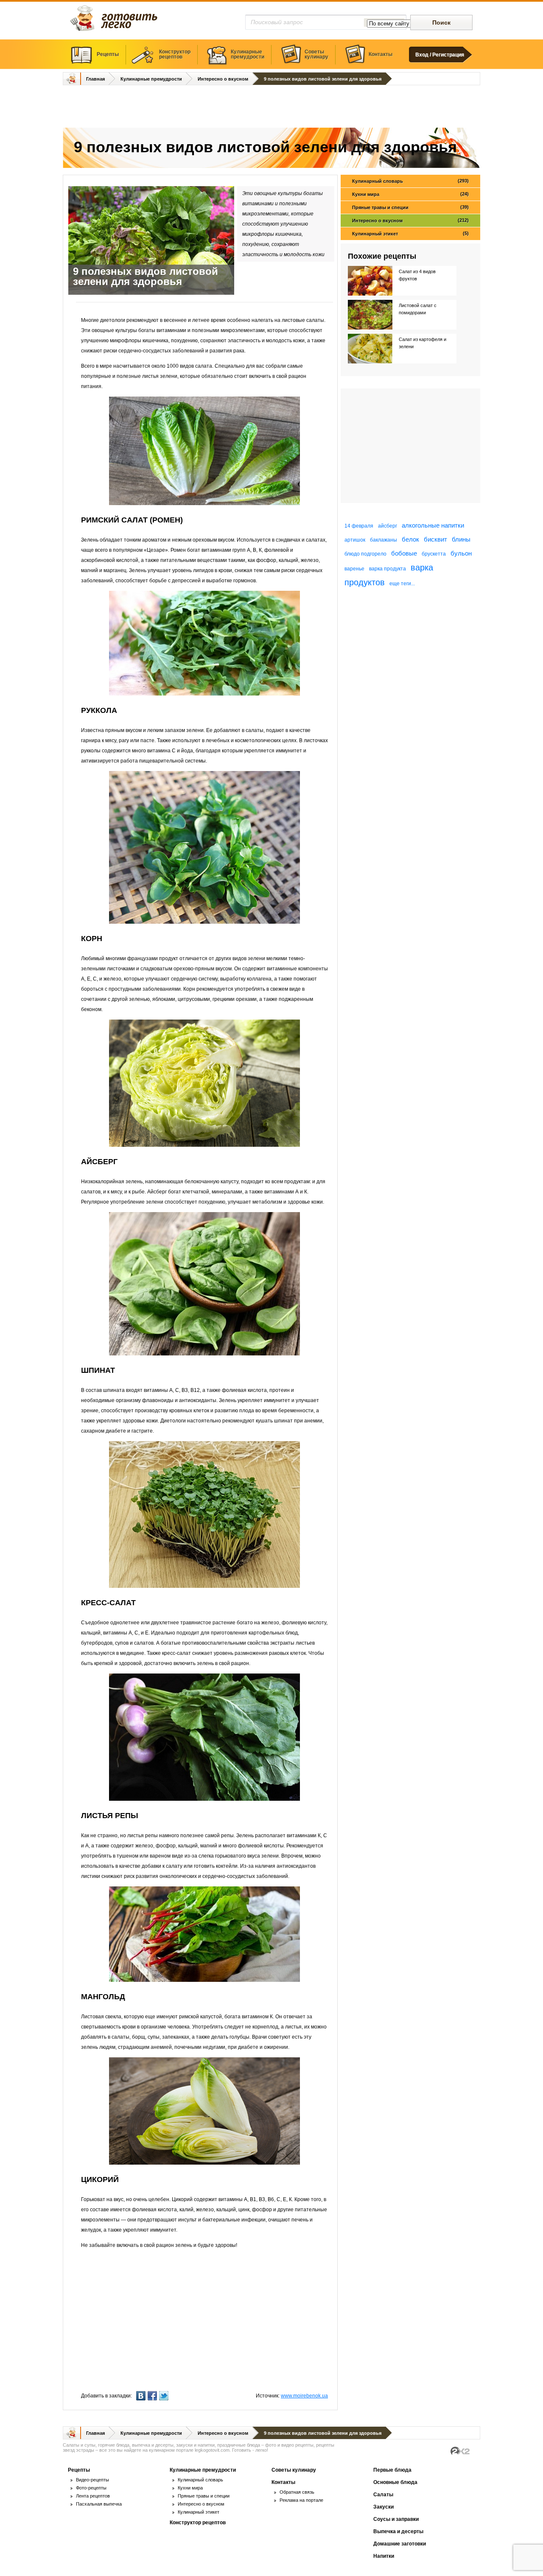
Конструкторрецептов (175, 54)
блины (461, 539)
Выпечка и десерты (398, 2531)
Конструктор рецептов (198, 2523)
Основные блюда (395, 2482)
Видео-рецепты (92, 2480)
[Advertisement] (271, 107)
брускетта (434, 554)
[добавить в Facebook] (153, 2396)
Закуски (383, 2507)
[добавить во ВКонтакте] (142, 2396)
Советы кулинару (294, 2470)
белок (410, 539)
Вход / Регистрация (440, 55)
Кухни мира (410, 194)
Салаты (383, 2495)
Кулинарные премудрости (151, 79)
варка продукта (388, 569)
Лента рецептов (93, 2496)
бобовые (404, 553)
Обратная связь (297, 2492)
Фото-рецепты (91, 2488)
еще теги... (402, 584)
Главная (95, 79)
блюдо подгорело (365, 554)
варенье (354, 569)
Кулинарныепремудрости (248, 54)
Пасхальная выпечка (99, 2504)
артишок (355, 540)
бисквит (435, 539)
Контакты (381, 54)
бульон (461, 553)
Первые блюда (392, 2470)
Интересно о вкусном (223, 79)
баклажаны (383, 540)
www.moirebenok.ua (304, 2396)
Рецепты (108, 54)
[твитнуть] (165, 2396)
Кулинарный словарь (410, 181)
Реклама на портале (301, 2500)
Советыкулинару (316, 54)
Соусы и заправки (396, 2519)
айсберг (388, 526)
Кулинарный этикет (410, 233)
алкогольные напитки (433, 525)
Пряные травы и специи (410, 207)
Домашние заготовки (400, 2544)
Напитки (384, 2556)
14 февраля (359, 526)
